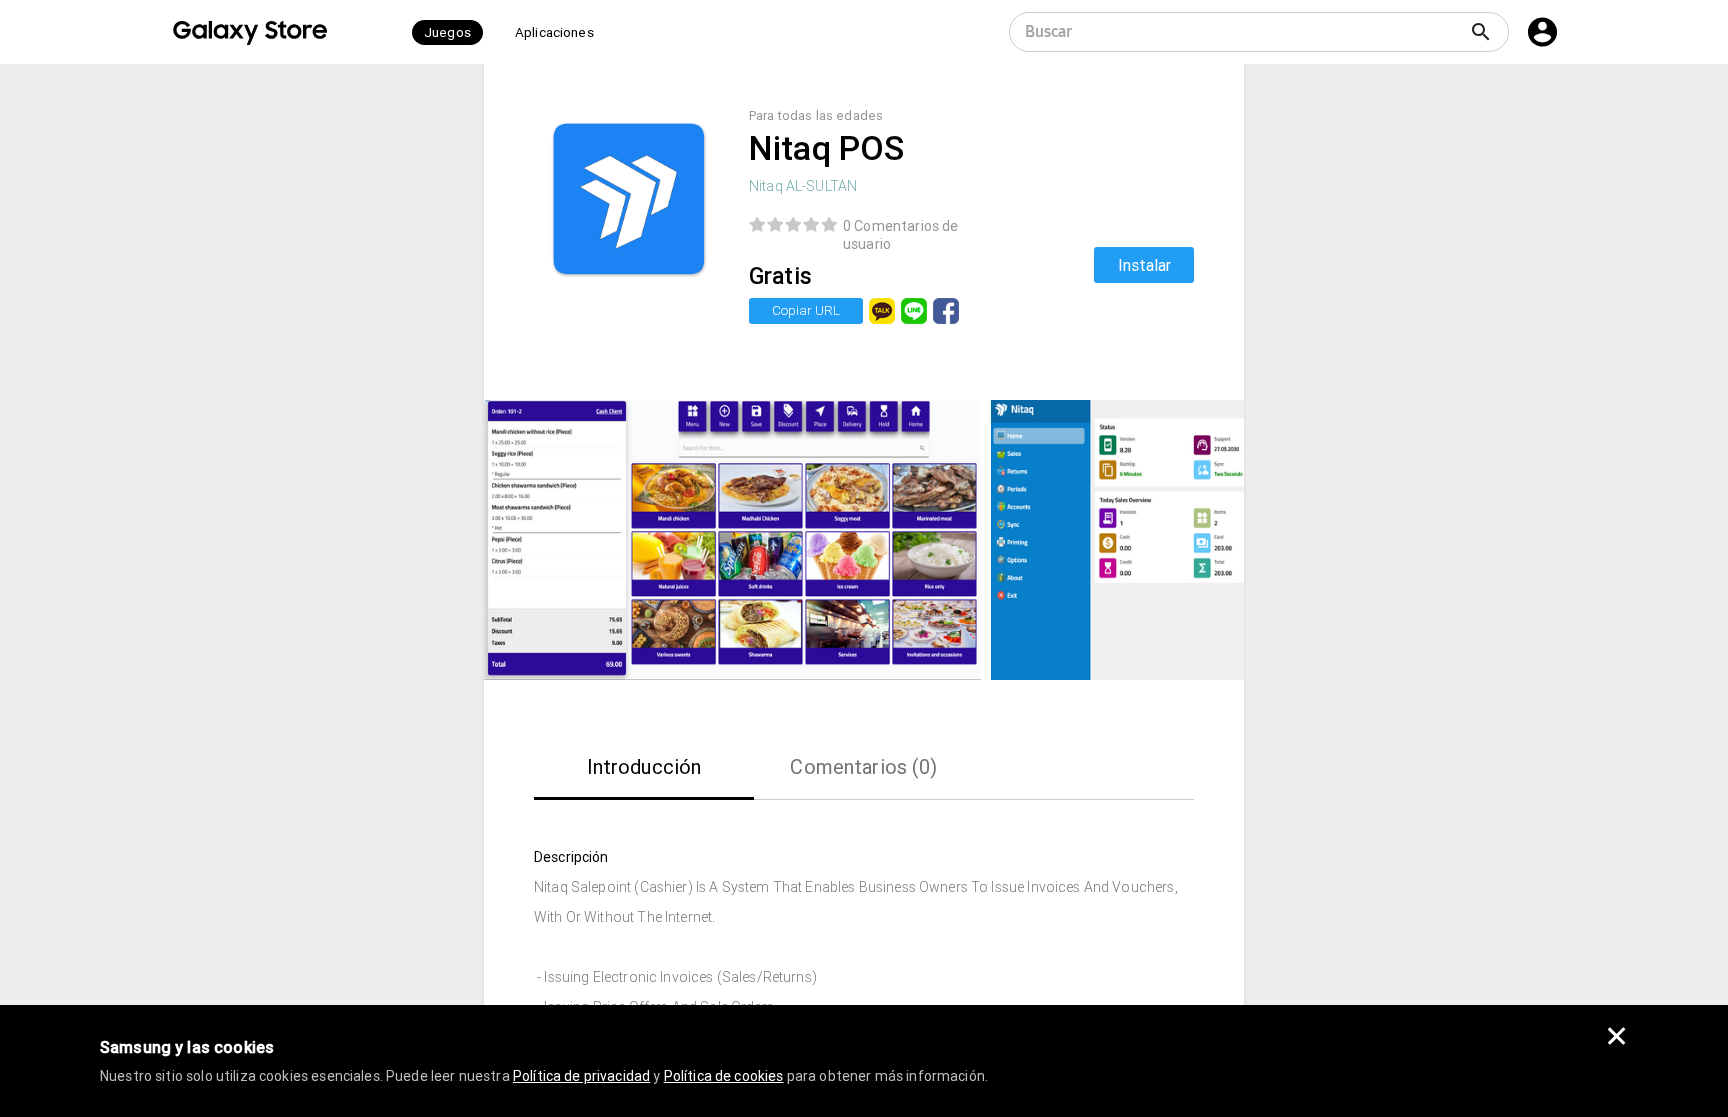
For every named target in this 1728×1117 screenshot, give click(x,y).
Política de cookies (724, 1076)
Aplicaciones (554, 32)
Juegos (447, 32)
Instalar (1144, 265)
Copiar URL (806, 310)
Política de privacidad (581, 1076)
